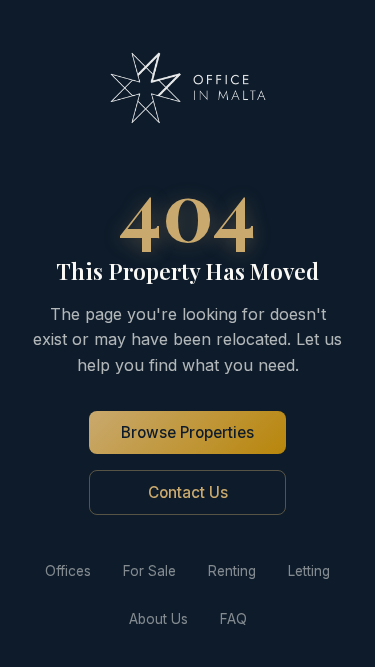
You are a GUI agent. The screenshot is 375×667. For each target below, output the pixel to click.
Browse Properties (187, 432)
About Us (158, 619)
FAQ (233, 619)
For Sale (149, 571)
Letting (309, 571)
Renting (232, 571)
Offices (68, 571)
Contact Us (188, 492)
